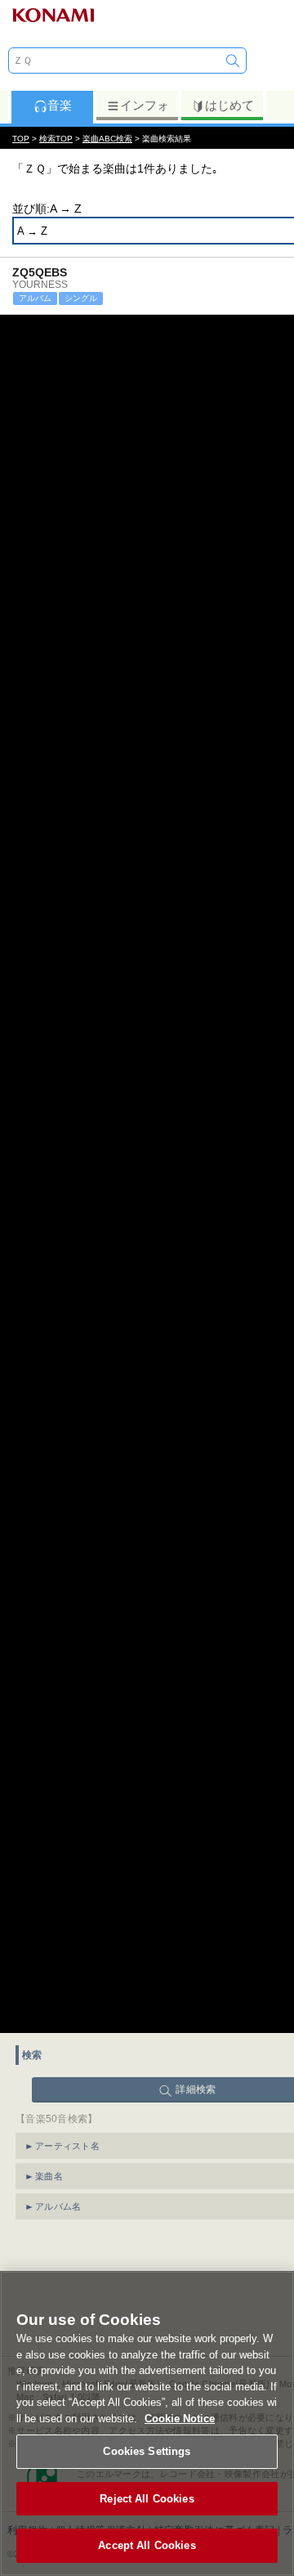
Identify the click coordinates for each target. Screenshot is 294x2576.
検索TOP (56, 139)
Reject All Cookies (147, 2499)
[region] (147, 2423)
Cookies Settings (147, 2451)
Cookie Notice (180, 2419)
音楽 (60, 105)
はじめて (229, 105)
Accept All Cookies (147, 2545)
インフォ (145, 105)
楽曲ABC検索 (107, 139)
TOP (21, 139)
